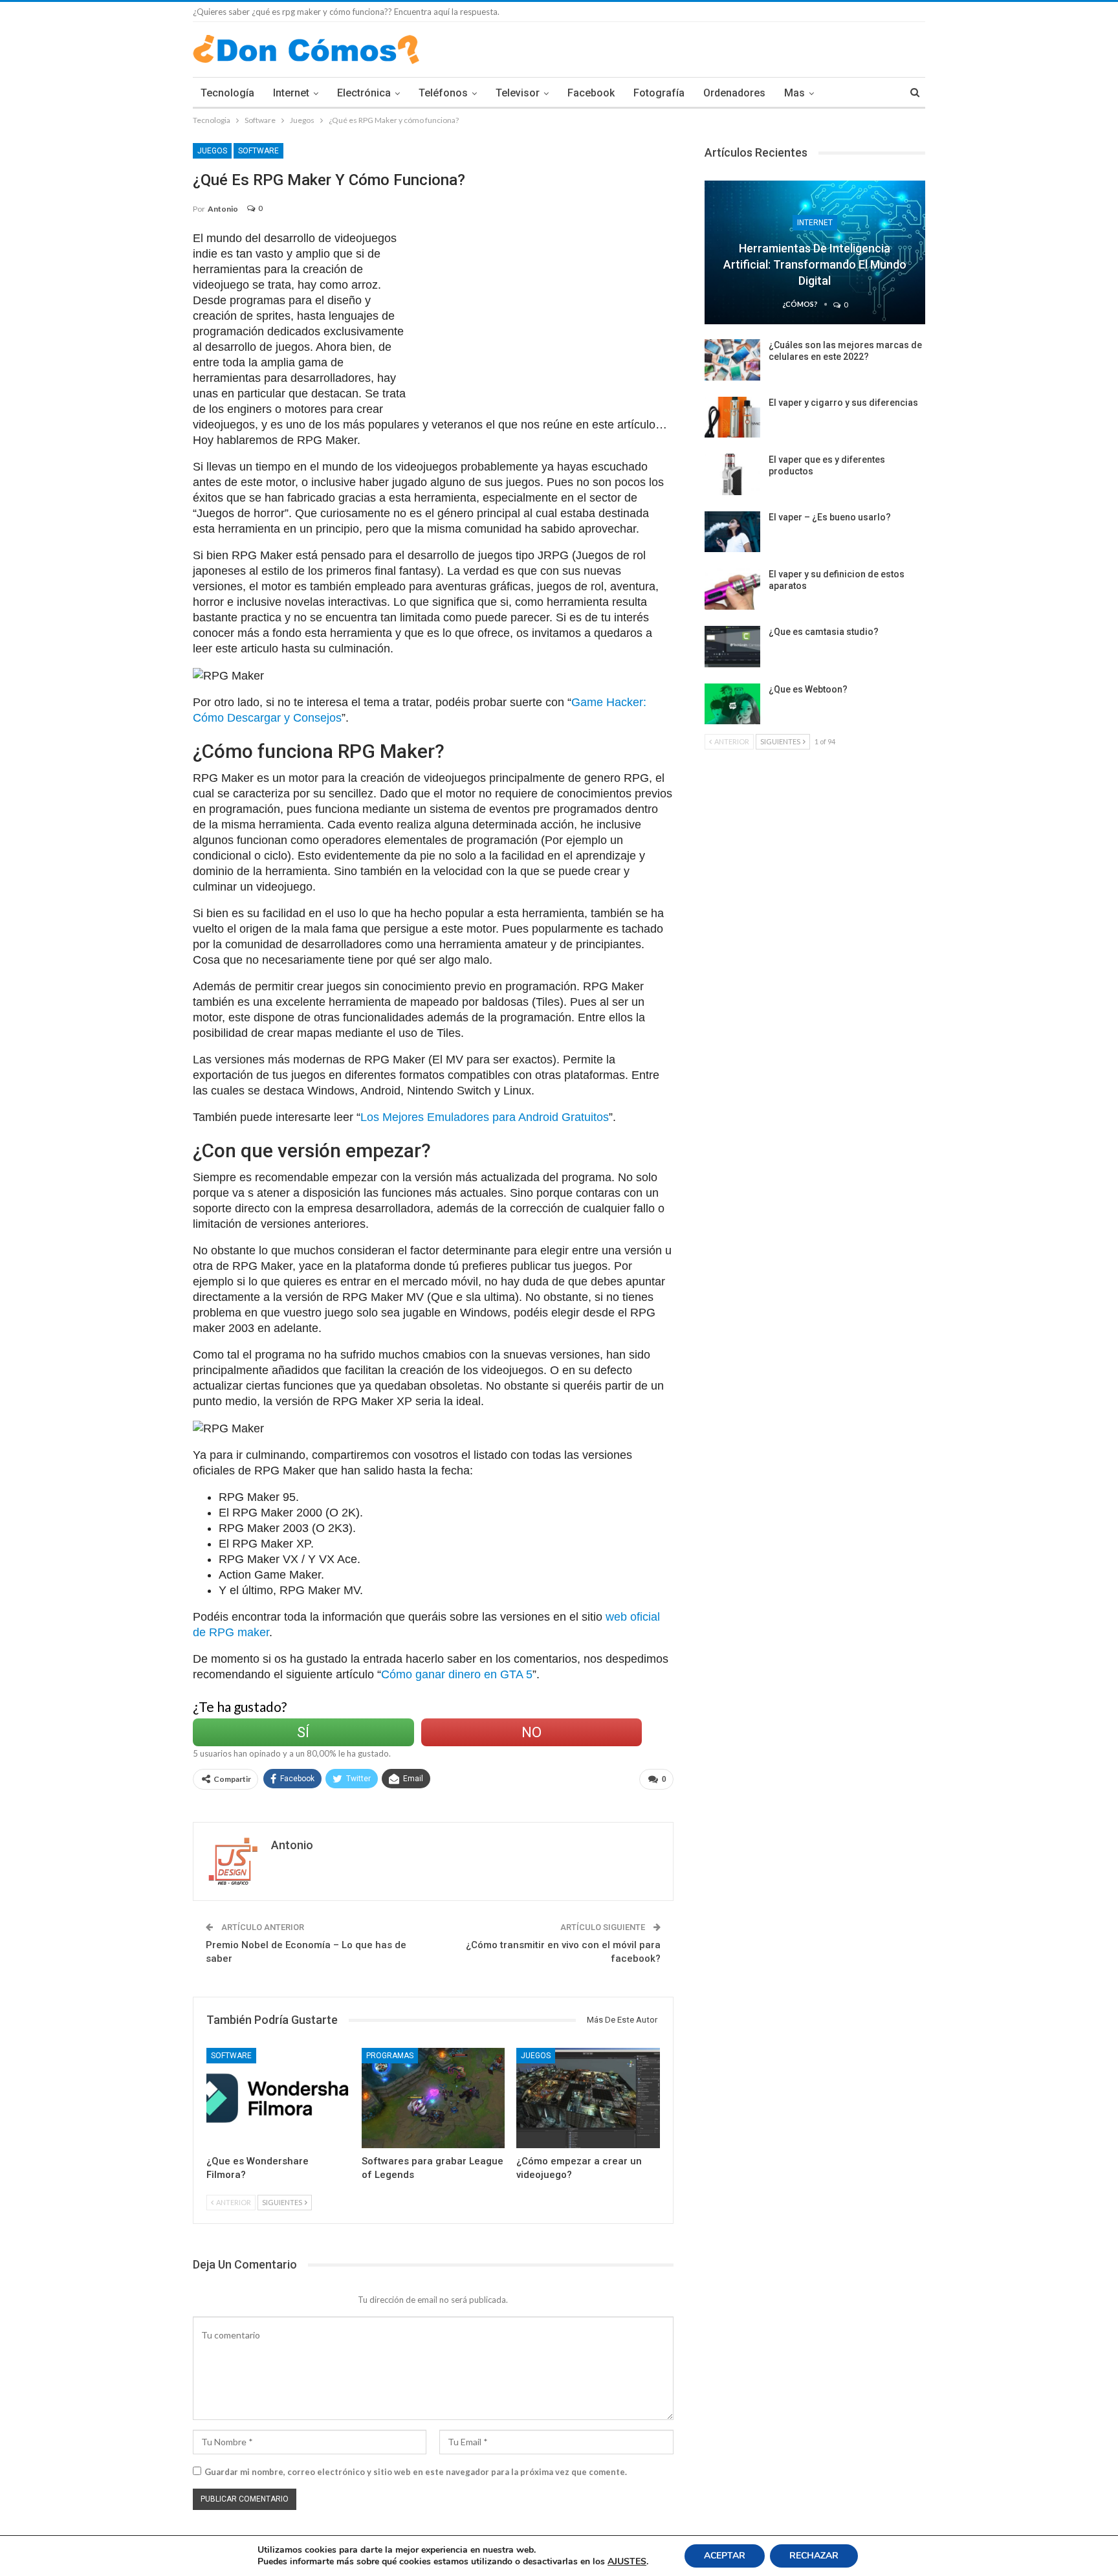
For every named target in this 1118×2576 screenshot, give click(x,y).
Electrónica (364, 93)
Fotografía (659, 93)
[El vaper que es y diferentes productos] (732, 474)
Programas (390, 2056)
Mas (795, 93)
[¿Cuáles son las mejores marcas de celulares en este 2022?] (732, 360)
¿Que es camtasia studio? (824, 632)
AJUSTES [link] (627, 2561)
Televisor (518, 93)
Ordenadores (734, 93)
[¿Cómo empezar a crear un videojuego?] (588, 2098)
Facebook (591, 93)
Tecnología (227, 93)
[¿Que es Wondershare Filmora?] (278, 2098)
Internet (291, 93)
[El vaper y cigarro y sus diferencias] (732, 417)
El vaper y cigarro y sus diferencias (843, 403)
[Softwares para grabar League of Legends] (433, 2098)
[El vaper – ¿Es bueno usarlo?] (732, 532)
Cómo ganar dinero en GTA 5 (457, 1674)
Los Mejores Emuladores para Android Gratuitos (485, 1117)
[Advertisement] (547, 321)
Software (258, 151)
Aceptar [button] (725, 2556)
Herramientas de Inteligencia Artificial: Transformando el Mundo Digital (815, 264)
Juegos (212, 151)
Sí (303, 1732)
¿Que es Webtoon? (808, 689)
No (532, 1732)
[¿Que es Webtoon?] (732, 704)
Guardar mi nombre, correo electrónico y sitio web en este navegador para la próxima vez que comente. (416, 2472)
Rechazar (814, 2556)
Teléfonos (443, 93)
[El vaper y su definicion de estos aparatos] (732, 589)
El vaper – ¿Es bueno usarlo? (830, 517)
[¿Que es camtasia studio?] (732, 647)
